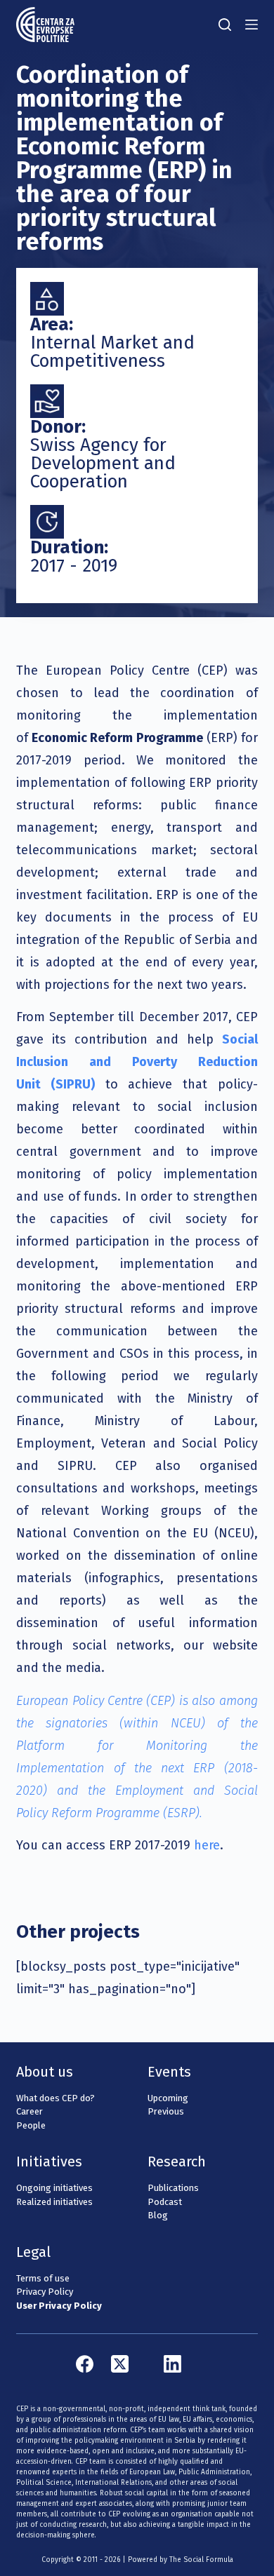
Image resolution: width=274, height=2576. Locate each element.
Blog (158, 2215)
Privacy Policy (45, 2292)
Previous (166, 2111)
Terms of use (43, 2278)
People (31, 2125)
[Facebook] (85, 2364)
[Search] (225, 25)
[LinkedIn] (172, 2364)
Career (30, 2111)
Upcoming (168, 2098)
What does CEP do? (56, 2098)
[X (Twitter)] (120, 2364)
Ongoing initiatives (54, 2188)
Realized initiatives (54, 2202)
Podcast (165, 2202)
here (207, 1845)
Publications (173, 2188)
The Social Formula (201, 2560)
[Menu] (252, 25)
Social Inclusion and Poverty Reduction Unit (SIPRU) (137, 1062)
